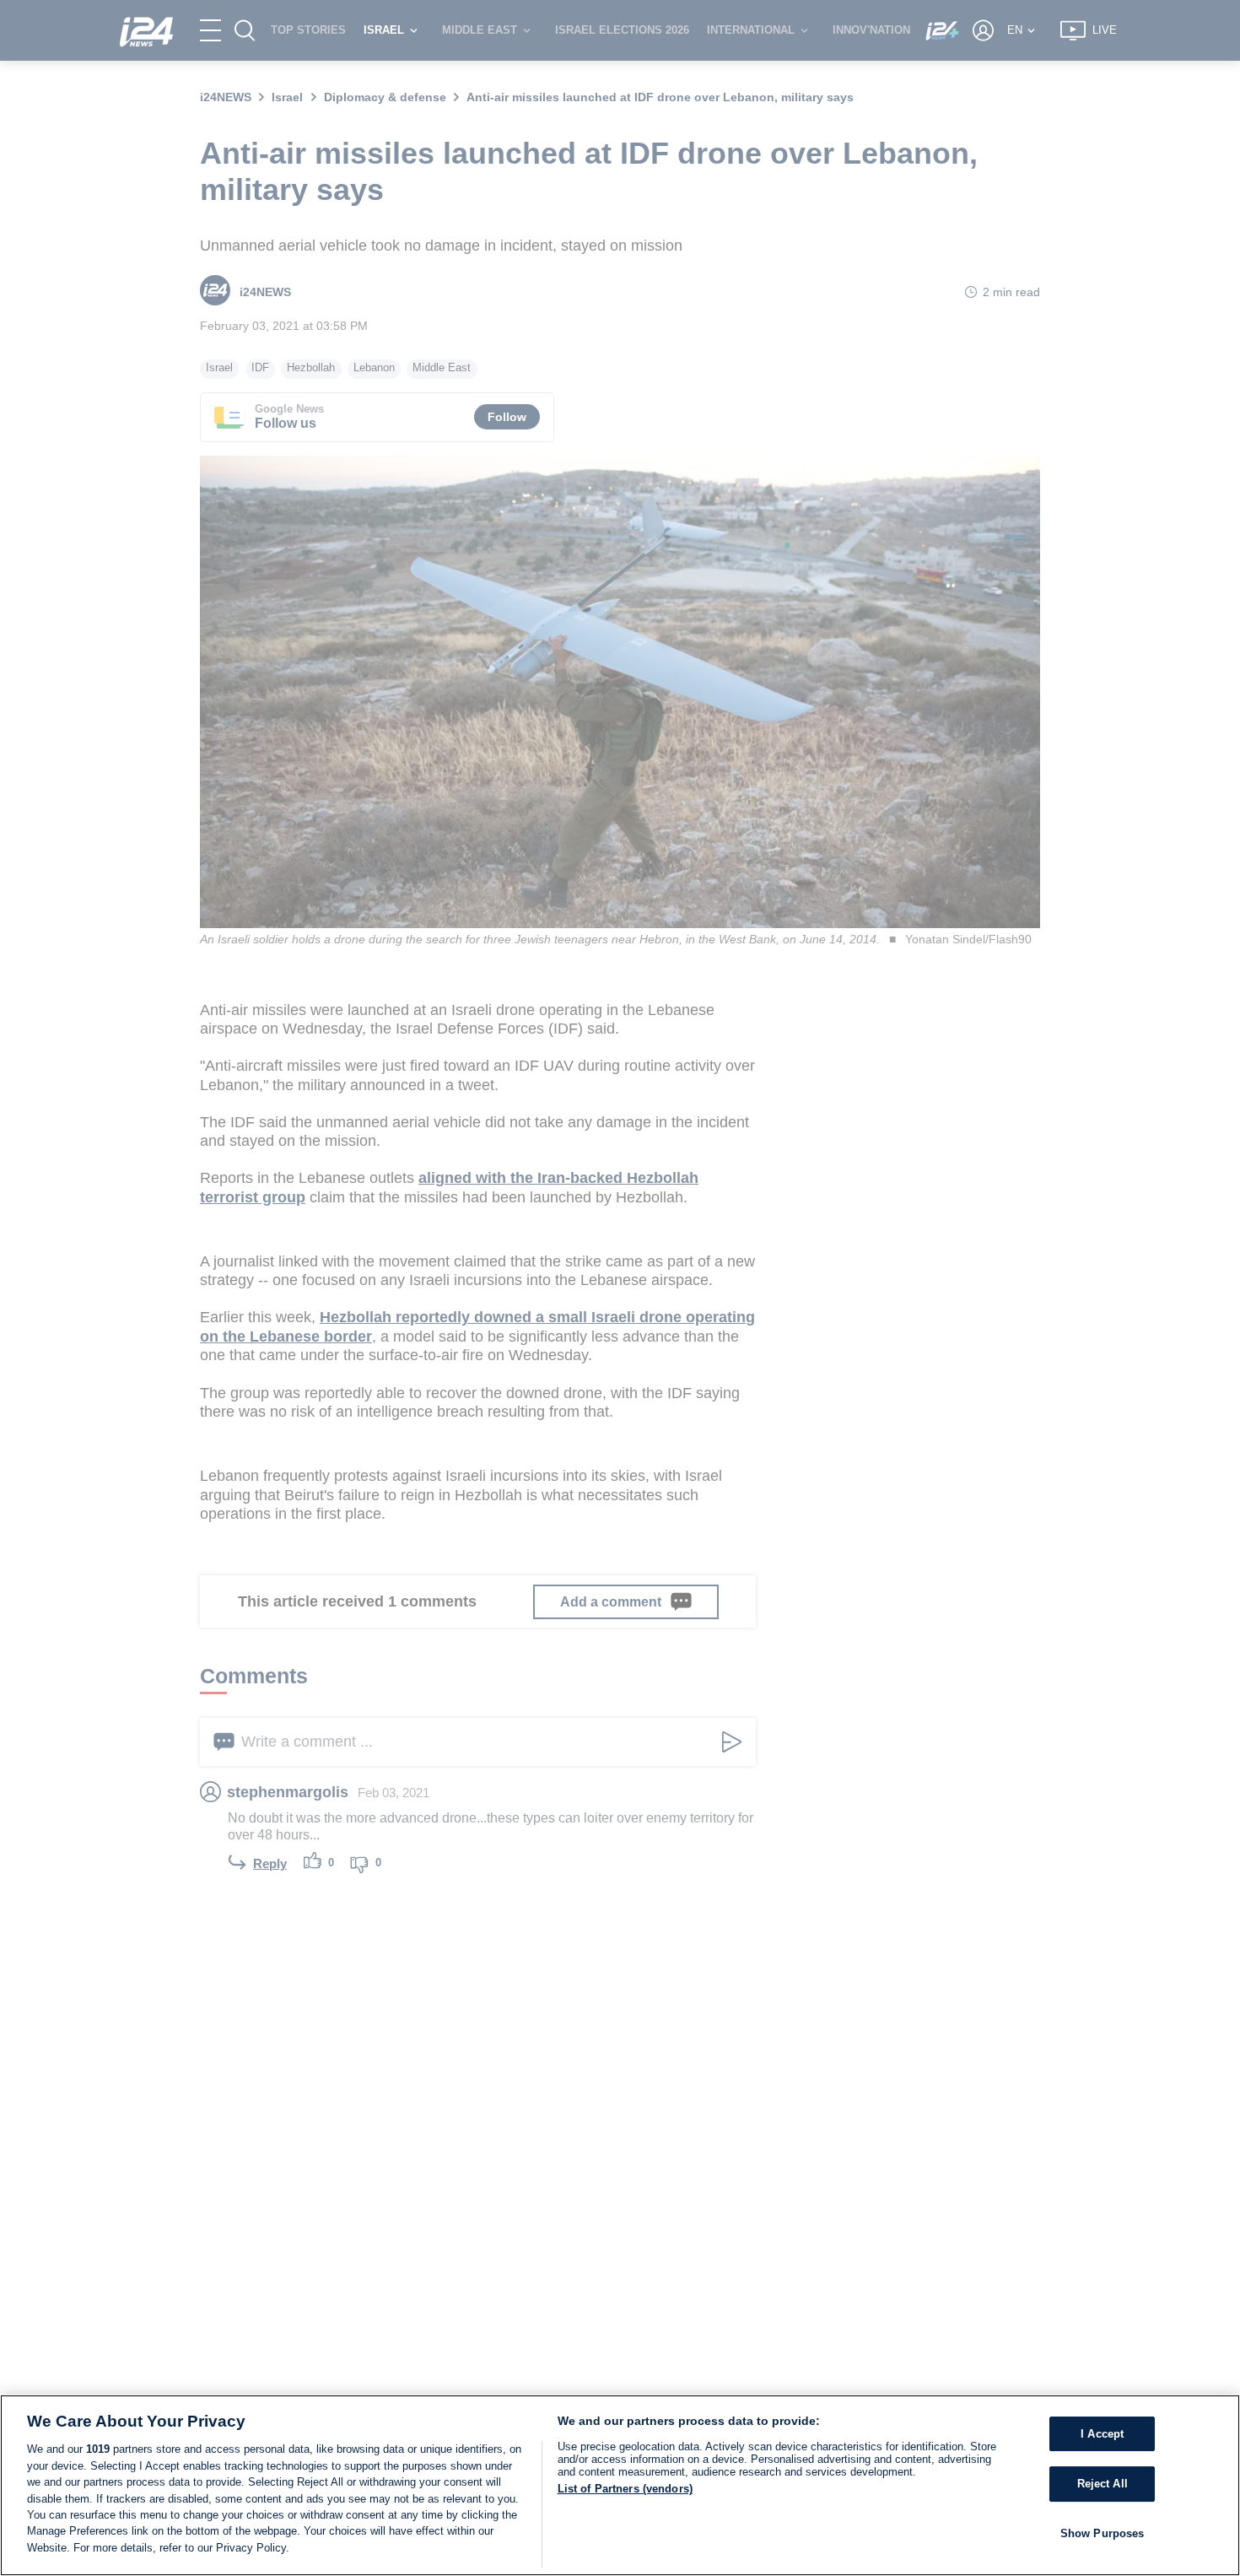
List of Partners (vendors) (625, 2489)
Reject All (1103, 2484)
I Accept (1102, 2434)
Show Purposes (1103, 2533)
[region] (620, 2485)
